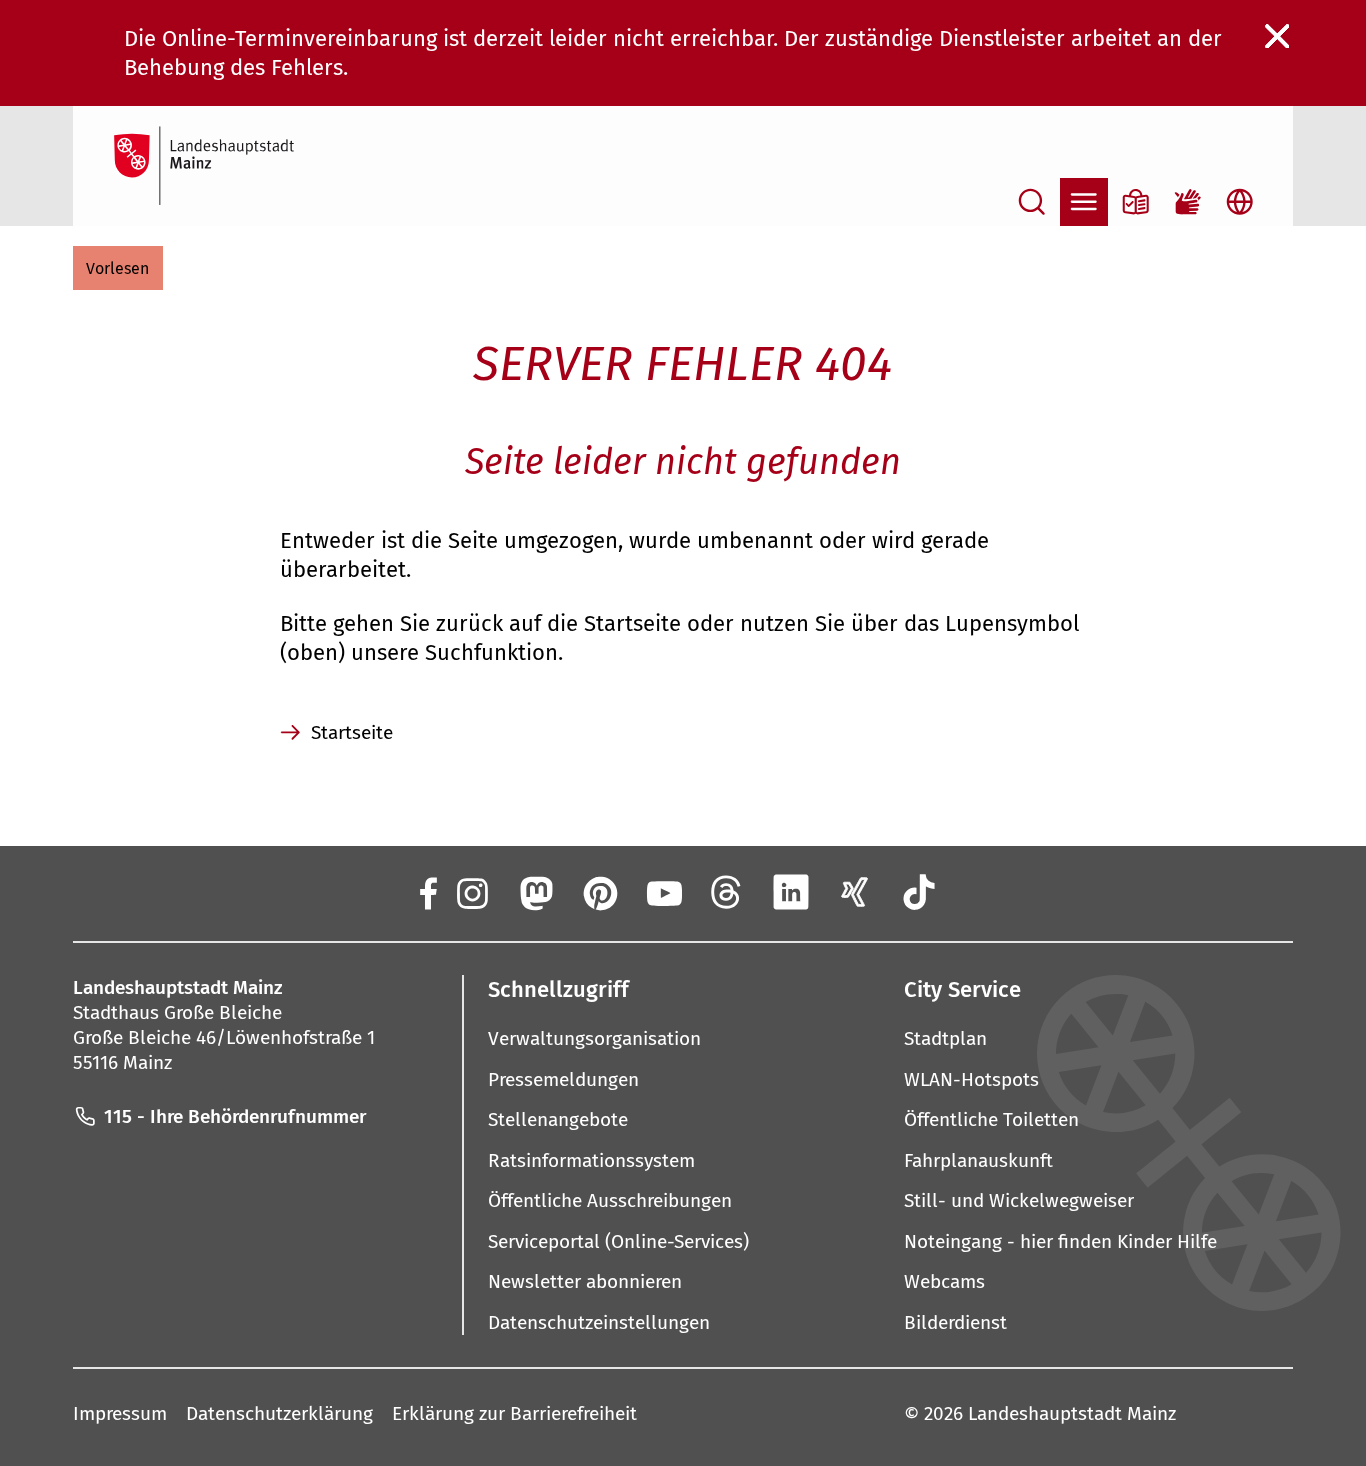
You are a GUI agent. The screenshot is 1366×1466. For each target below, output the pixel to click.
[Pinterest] (599, 892)
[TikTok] (919, 892)
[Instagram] (471, 892)
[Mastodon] (535, 892)
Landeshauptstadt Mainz (1072, 1413)
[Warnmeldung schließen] (1278, 37)
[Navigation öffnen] (1084, 202)
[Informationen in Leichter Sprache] (1136, 202)
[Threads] (727, 892)
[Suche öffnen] (1032, 202)
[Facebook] (427, 892)
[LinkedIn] (791, 892)
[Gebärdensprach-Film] (1188, 202)
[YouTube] (663, 892)
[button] (118, 268)
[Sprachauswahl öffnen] (1240, 202)
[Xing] (855, 892)
